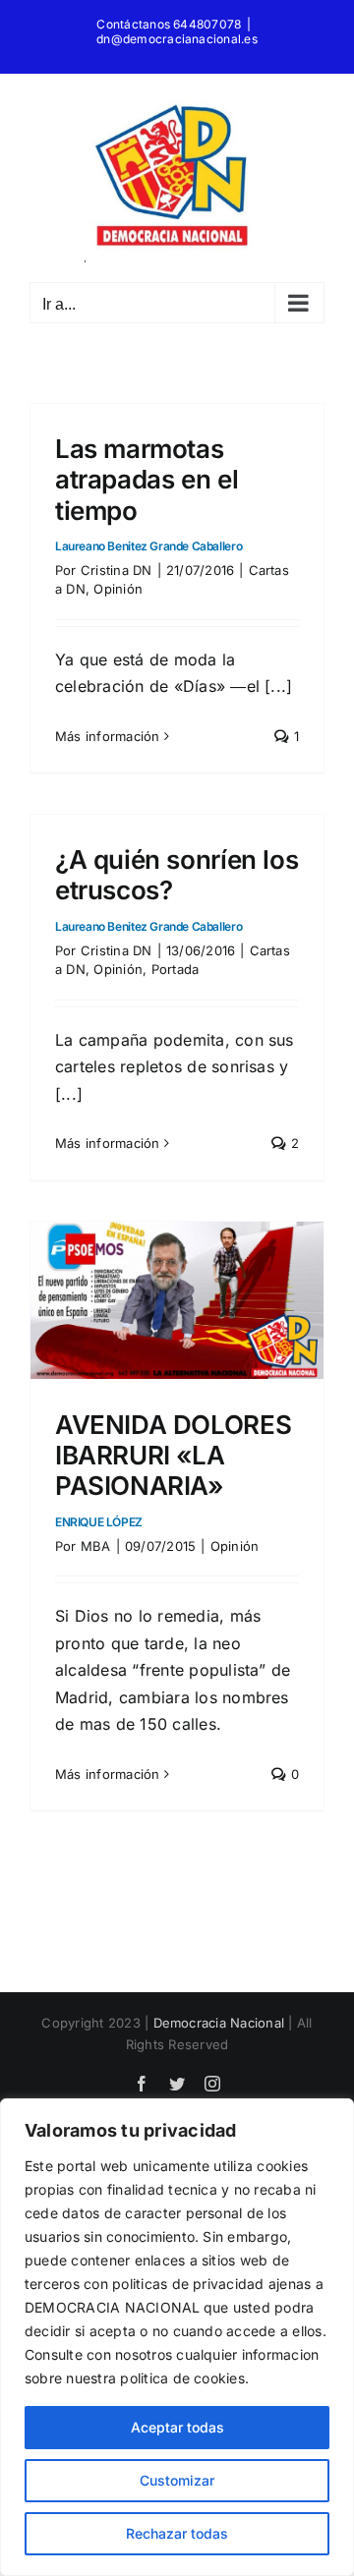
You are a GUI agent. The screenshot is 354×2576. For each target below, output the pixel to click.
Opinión (118, 589)
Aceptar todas (177, 2427)
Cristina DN (117, 570)
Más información (108, 736)
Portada (176, 969)
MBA (96, 1546)
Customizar (177, 2480)
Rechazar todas (177, 2533)
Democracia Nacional (219, 2023)
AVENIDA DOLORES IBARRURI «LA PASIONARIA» (173, 1469)
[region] (177, 2337)
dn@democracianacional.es (177, 39)
